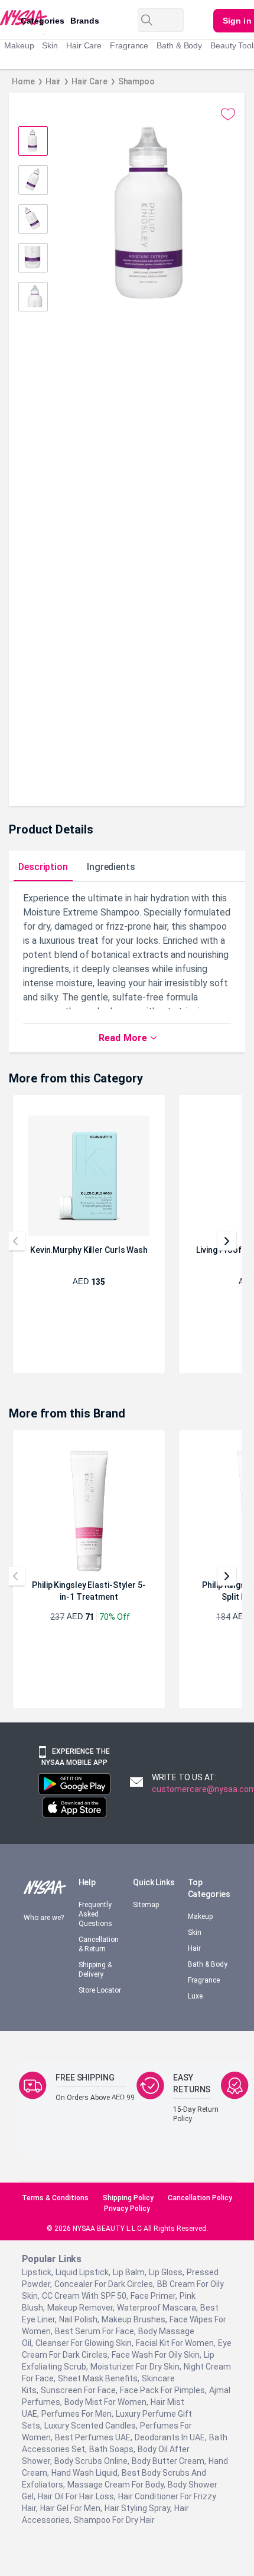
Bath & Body (187, 45)
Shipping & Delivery (97, 1979)
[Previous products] (15, 1251)
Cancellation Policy (203, 2211)
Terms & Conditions (53, 2211)
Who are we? (38, 1932)
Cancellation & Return (100, 1953)
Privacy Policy (127, 2221)
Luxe (196, 2005)
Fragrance (135, 45)
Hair (55, 81)
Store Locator (92, 2004)
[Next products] (227, 1251)
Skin (53, 45)
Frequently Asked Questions (97, 1923)
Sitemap (147, 1926)
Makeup (20, 45)
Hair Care (89, 45)
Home (24, 81)
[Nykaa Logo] (9, 17)
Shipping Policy (128, 2211)
